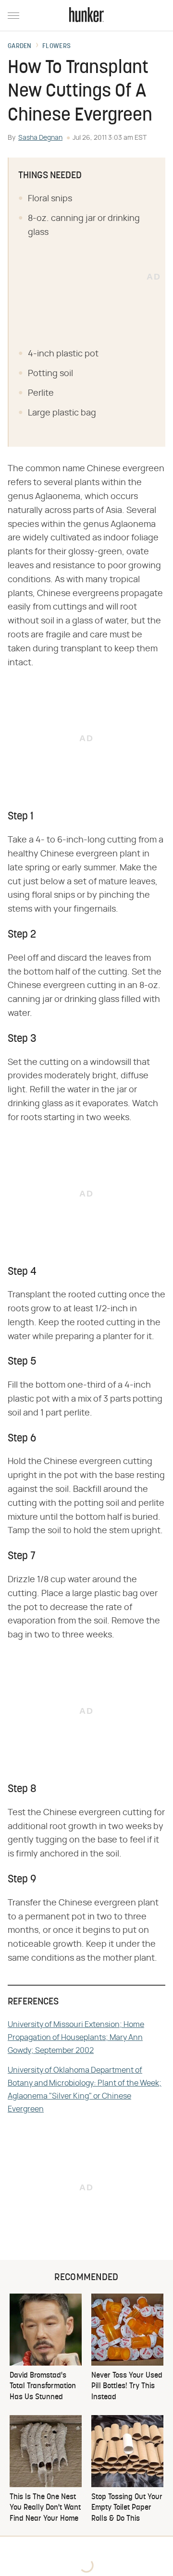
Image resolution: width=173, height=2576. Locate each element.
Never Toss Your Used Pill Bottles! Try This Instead (127, 2387)
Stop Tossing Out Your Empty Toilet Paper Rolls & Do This (127, 2508)
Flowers (56, 47)
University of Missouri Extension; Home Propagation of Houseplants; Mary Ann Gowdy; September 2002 (76, 2038)
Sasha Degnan (40, 138)
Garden (20, 47)
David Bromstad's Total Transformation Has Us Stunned (43, 2387)
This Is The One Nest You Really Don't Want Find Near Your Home (45, 2508)
